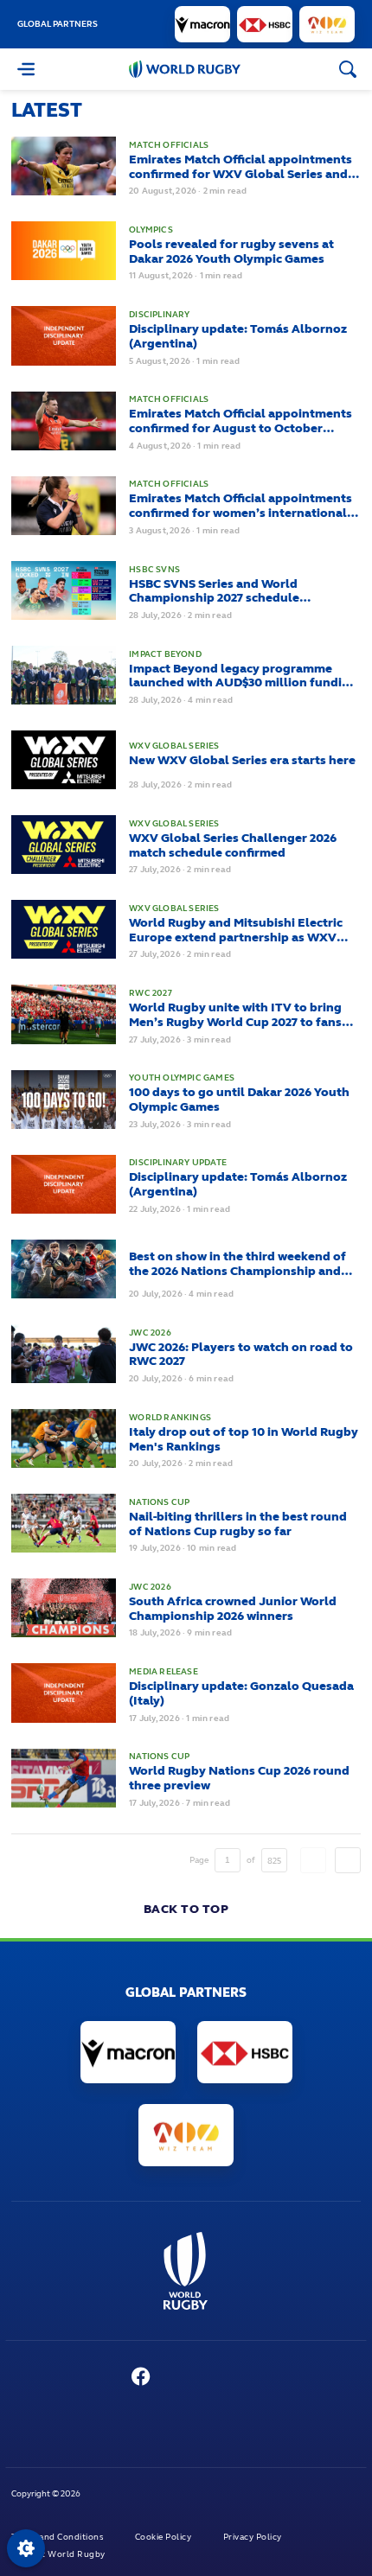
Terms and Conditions (58, 2537)
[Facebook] (141, 2378)
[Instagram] (210, 2378)
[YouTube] (177, 2378)
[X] (106, 2378)
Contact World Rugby (59, 2554)
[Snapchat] (243, 2378)
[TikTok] (276, 2378)
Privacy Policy (254, 2537)
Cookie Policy (164, 2537)
